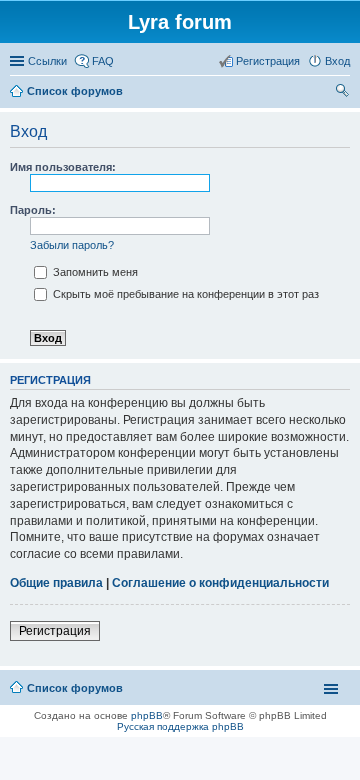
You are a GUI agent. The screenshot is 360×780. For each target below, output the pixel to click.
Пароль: (33, 210)
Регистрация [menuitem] (268, 61)
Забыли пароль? (72, 245)
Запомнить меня (94, 272)
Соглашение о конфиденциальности (220, 583)
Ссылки (47, 61)
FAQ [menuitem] (103, 61)
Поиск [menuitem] (344, 93)
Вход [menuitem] (337, 61)
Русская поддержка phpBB (180, 726)
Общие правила (56, 583)
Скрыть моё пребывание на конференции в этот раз (184, 294)
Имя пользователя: (63, 167)
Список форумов (75, 688)
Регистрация (55, 631)
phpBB (147, 715)
